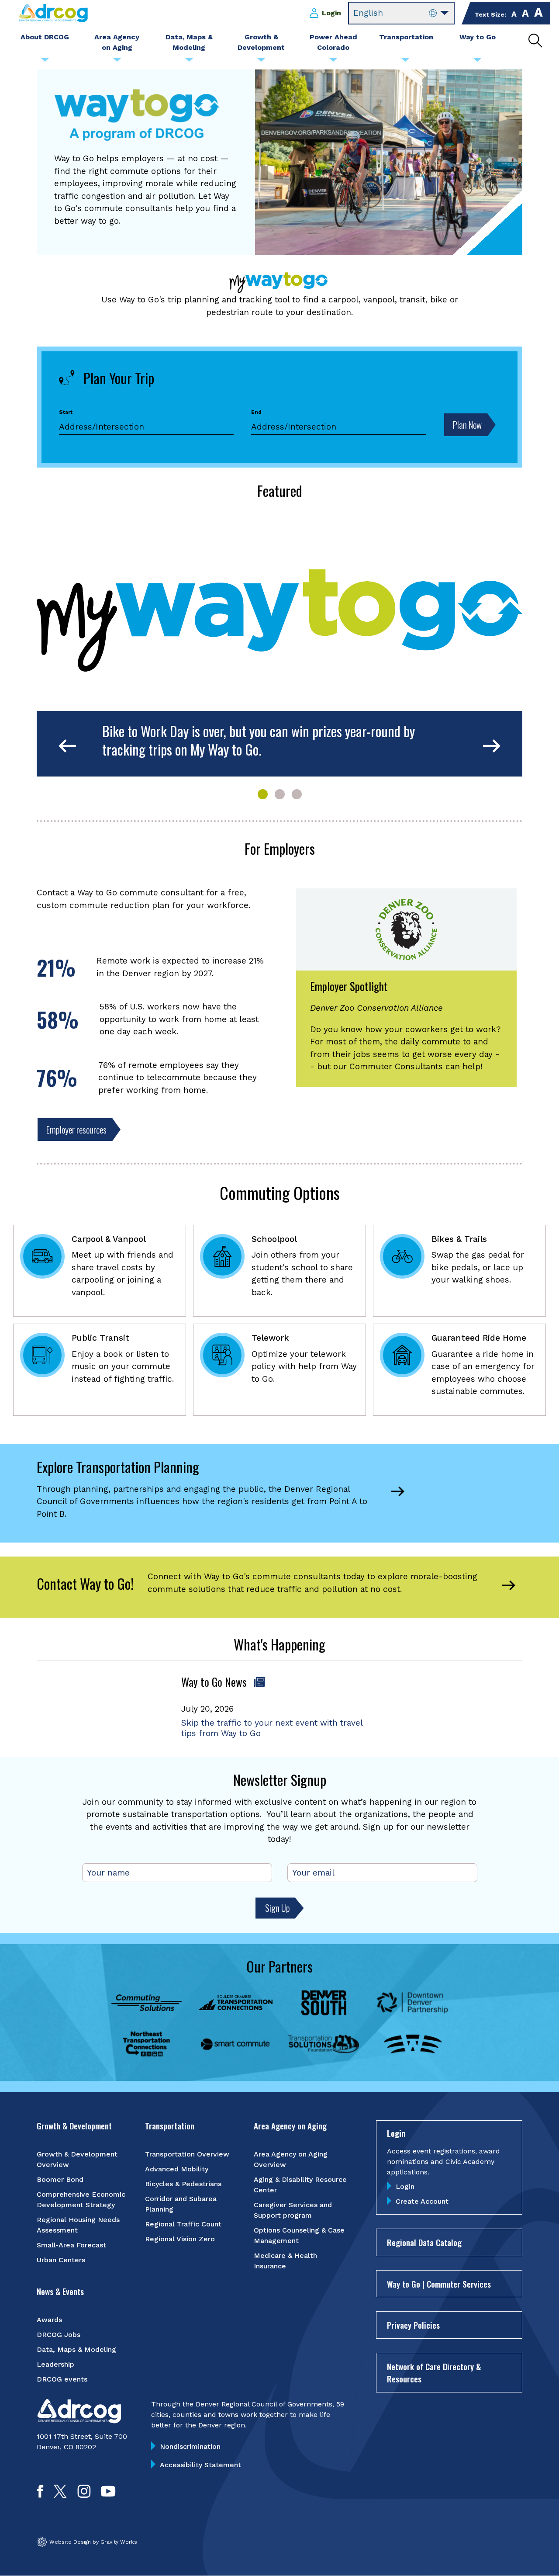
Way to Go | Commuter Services (439, 2284)
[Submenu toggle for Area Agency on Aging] (117, 62)
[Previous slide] (67, 747)
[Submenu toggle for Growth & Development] (261, 62)
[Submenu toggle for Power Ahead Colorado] (333, 62)
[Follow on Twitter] (60, 2495)
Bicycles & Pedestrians (183, 2184)
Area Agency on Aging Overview (291, 2159)
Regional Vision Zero (180, 2239)
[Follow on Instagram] (84, 2495)
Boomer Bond (60, 2179)
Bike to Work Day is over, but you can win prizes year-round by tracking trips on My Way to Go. (259, 740)
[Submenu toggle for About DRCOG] (45, 62)
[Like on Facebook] (40, 2495)
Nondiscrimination (190, 2446)
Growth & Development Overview (77, 2159)
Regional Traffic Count (183, 2224)
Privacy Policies (413, 2325)
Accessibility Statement (200, 2465)
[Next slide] (492, 747)
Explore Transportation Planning (118, 1467)
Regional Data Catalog (424, 2242)
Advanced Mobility (177, 2169)
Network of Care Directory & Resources (434, 2373)
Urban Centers (61, 2260)
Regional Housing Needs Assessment (78, 2225)
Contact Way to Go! (85, 1583)
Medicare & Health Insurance (285, 2261)
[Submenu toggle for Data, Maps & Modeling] (189, 62)
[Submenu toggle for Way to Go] (477, 62)
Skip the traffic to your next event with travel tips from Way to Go (272, 1728)
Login (331, 13)
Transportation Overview (187, 2154)
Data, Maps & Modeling (76, 2349)
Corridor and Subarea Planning (181, 2204)
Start (66, 412)
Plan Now (467, 425)
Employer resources (76, 1129)
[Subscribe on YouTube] (108, 2495)
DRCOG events (62, 2379)
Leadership (55, 2364)
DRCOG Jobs (59, 2335)
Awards (49, 2320)
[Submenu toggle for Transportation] (405, 62)
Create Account (422, 2201)
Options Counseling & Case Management (299, 2235)
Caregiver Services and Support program (293, 2210)
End (256, 412)
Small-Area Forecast (71, 2245)
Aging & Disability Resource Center (300, 2185)
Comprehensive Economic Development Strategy (81, 2200)
